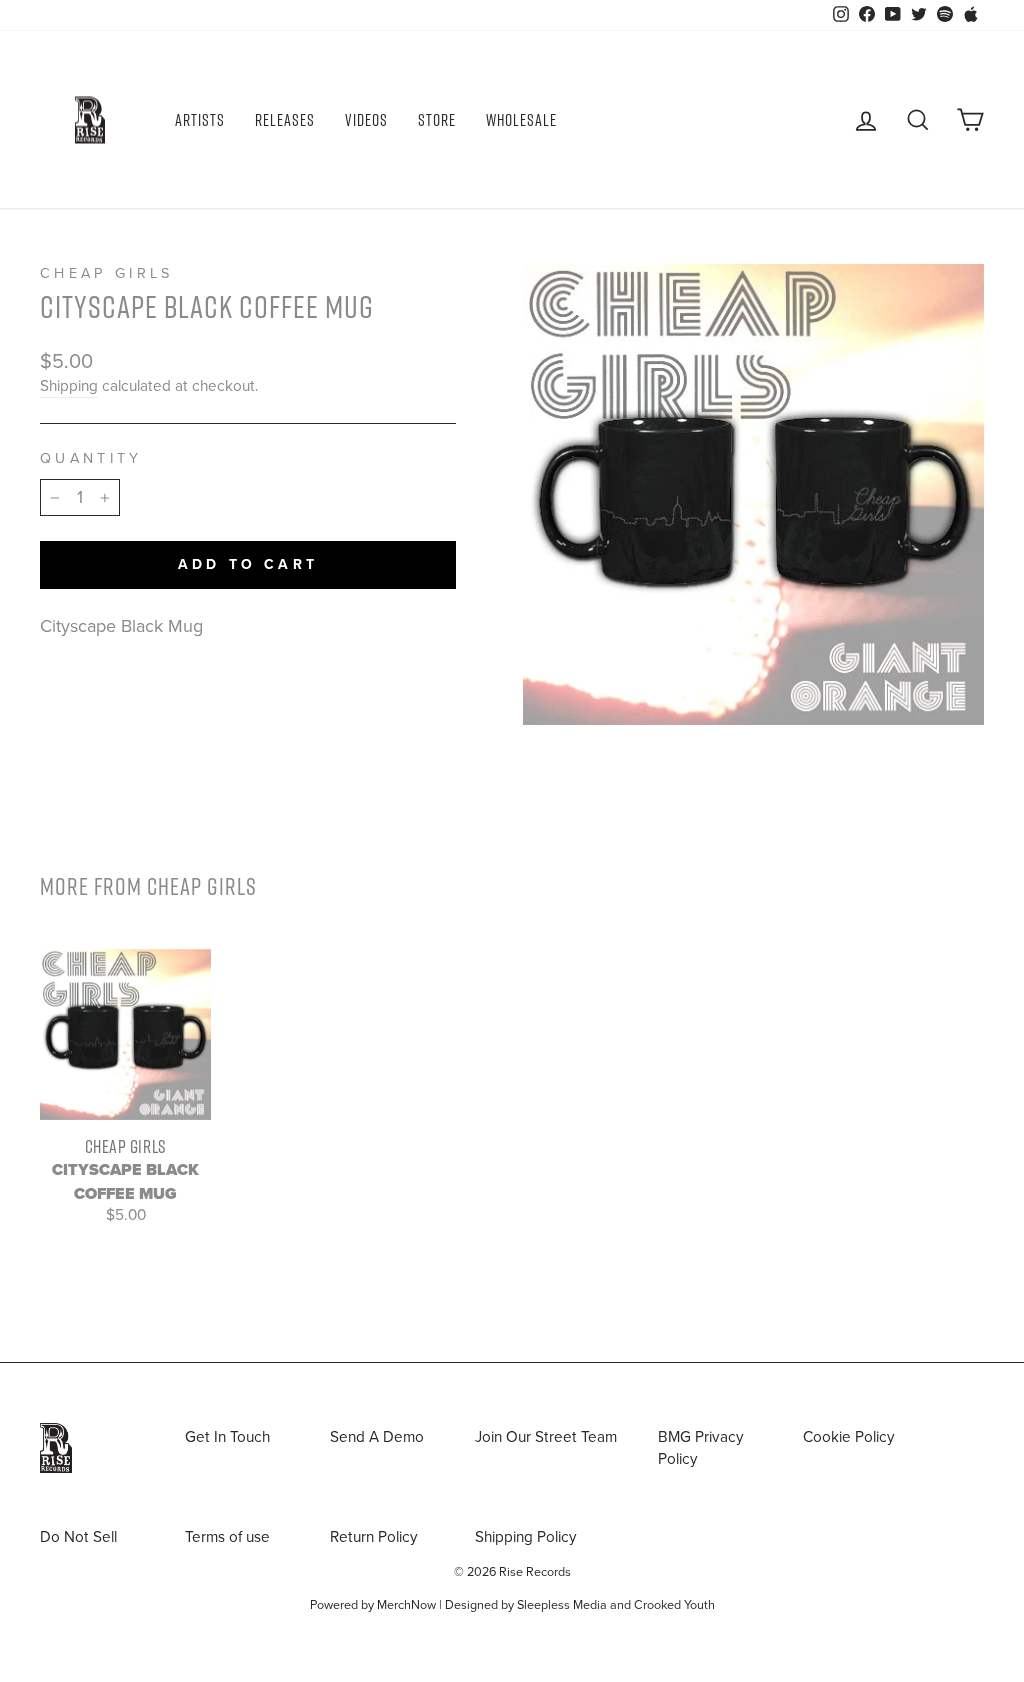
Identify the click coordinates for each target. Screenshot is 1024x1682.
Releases (285, 120)
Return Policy (374, 1537)
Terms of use (227, 1537)
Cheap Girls (107, 273)
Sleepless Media (562, 1605)
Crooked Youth (674, 1605)
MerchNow (406, 1605)
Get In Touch (227, 1437)
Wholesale (521, 120)
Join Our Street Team (546, 1437)
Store (437, 120)
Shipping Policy (526, 1537)
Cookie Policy (849, 1437)
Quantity (91, 458)
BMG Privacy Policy (701, 1447)
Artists (200, 120)
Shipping (69, 386)
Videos (366, 120)
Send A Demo (377, 1437)
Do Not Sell (78, 1537)
